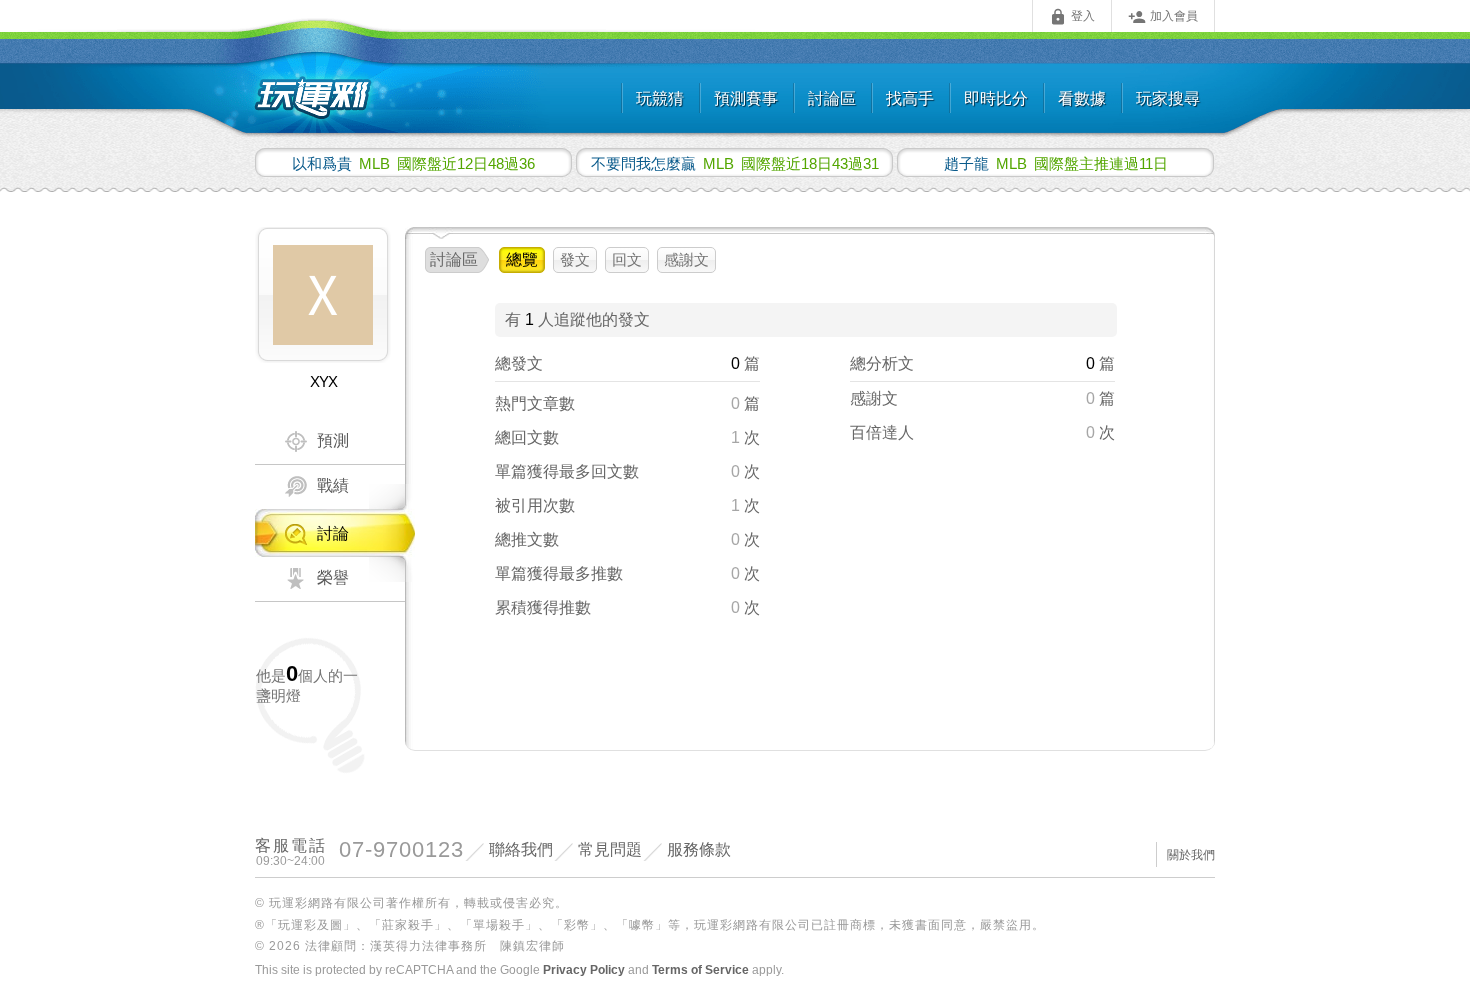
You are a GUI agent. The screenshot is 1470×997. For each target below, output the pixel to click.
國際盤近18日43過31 (735, 163)
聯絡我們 (521, 849)
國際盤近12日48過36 (413, 163)
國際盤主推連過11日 (1056, 163)
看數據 (1082, 98)
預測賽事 (746, 98)
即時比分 (996, 98)
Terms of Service (700, 970)
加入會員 (1163, 17)
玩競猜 (660, 98)
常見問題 (610, 849)
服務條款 (699, 849)
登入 (1072, 17)
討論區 (832, 98)
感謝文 (686, 259)
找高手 (910, 98)
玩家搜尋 (1168, 98)
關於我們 (1191, 855)
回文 (627, 259)
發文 (575, 259)
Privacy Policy (584, 970)
